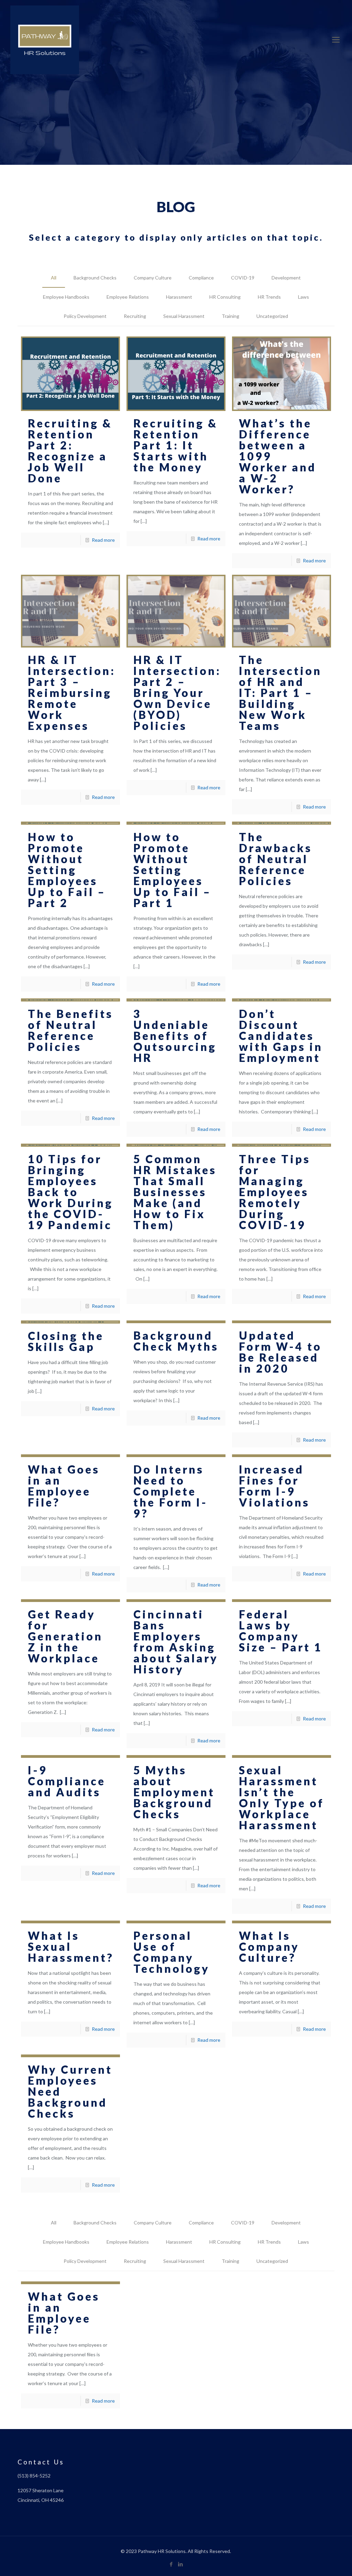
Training (230, 316)
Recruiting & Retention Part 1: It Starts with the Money (175, 445)
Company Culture (153, 278)
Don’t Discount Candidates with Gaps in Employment (281, 1036)
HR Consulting (225, 297)
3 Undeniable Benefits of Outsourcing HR (175, 1036)
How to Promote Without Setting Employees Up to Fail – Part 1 (172, 870)
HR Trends (269, 297)
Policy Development (85, 316)
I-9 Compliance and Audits (67, 1781)
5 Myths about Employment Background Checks (174, 1792)
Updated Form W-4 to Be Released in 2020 (280, 1352)
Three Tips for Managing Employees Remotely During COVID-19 (275, 1192)
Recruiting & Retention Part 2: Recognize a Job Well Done (70, 451)
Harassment (179, 297)
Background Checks (95, 278)
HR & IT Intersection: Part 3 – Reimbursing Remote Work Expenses (72, 693)
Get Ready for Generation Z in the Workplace (65, 1636)
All (54, 278)
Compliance (201, 278)
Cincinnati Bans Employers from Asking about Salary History (176, 1642)
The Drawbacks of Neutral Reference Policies (276, 859)
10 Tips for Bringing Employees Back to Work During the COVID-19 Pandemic (70, 1192)
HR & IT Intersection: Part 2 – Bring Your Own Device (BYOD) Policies (177, 693)
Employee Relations (128, 297)
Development (286, 278)
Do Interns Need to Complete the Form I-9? (170, 1491)
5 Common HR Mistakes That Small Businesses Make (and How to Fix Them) (175, 1192)
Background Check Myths (176, 1341)
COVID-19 (243, 278)
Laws (304, 297)
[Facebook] (171, 2564)
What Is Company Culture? (269, 1947)
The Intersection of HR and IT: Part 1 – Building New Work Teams (280, 693)
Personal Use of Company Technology (172, 1952)
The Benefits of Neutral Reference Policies (70, 1030)
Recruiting (135, 316)
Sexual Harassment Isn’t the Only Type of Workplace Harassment (282, 1798)
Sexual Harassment (184, 316)
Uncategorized (272, 316)
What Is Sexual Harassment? (71, 1947)
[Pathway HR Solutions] (45, 39)
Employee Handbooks (66, 297)
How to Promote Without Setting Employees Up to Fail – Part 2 (67, 870)
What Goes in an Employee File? (64, 1486)
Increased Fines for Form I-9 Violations (274, 1486)
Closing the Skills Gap (66, 1341)
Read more (103, 540)
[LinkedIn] (181, 2564)
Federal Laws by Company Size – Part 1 (281, 1631)
